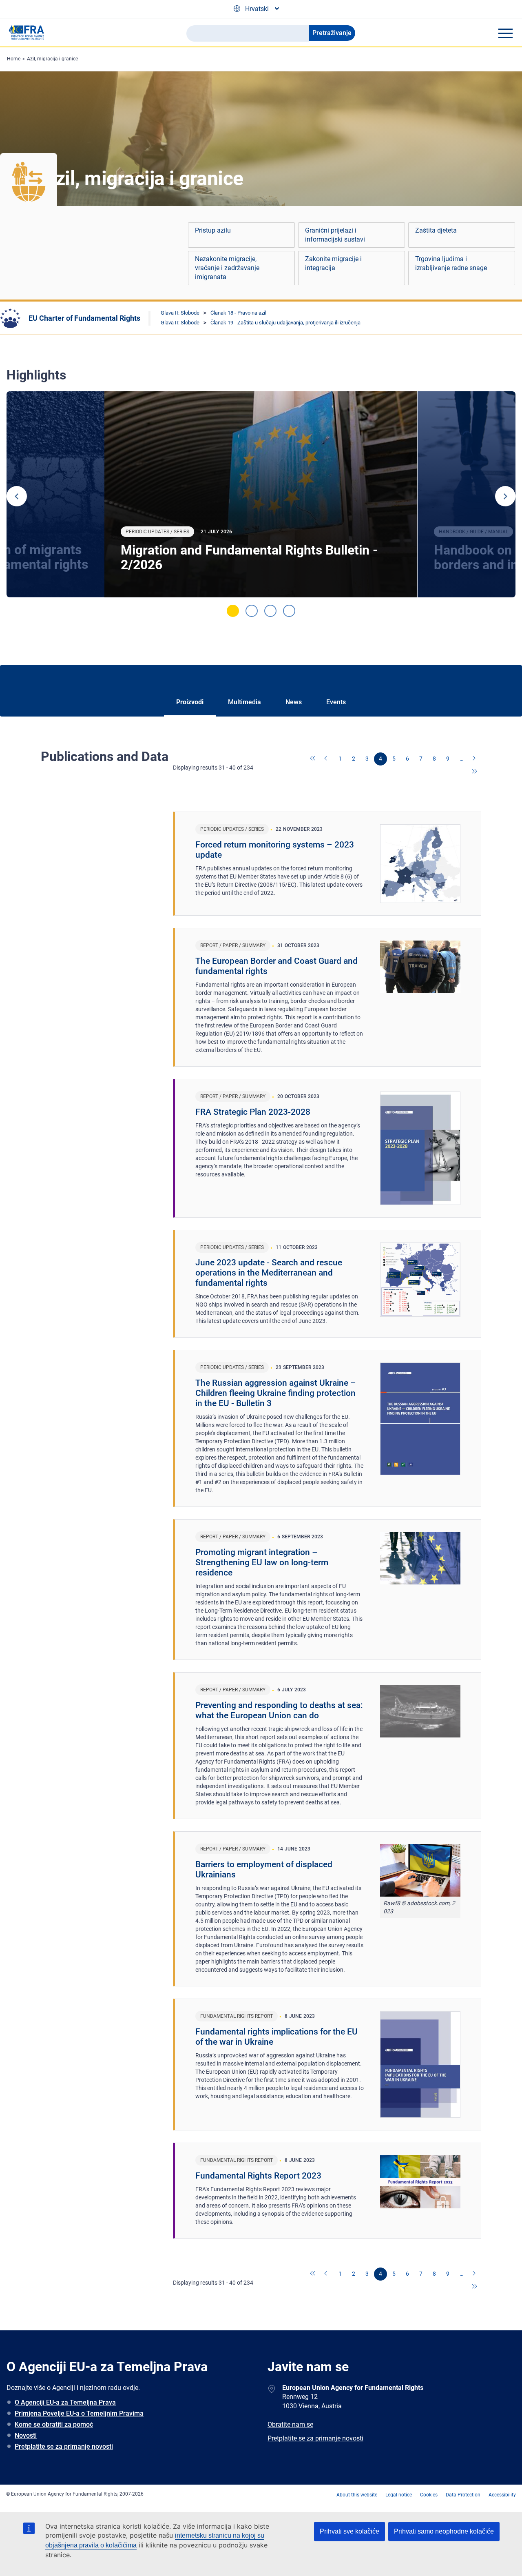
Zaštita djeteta (436, 230)
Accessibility (502, 2495)
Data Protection (463, 2495)
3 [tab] (270, 611)
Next (505, 496)
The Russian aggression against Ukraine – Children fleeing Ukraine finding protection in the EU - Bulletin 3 (276, 1393)
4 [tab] (289, 611)
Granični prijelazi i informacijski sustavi (335, 235)
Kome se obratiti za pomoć (54, 2424)
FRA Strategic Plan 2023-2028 (253, 1112)
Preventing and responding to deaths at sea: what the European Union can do (279, 1710)
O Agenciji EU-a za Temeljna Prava (65, 2402)
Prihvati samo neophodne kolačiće (444, 2531)
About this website (357, 2495)
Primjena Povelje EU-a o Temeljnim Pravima (79, 2413)
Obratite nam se (290, 2424)
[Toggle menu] (505, 33)
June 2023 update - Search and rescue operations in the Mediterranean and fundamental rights (269, 1273)
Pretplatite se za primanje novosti (64, 2446)
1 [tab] (233, 611)
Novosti (26, 2435)
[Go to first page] (313, 759)
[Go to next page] (475, 759)
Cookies (429, 2495)
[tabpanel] (261, 494)
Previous (17, 496)
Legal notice (399, 2495)
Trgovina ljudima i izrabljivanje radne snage (451, 263)
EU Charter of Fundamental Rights (84, 318)
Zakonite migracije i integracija (333, 263)
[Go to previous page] (327, 759)
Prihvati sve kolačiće (349, 2531)
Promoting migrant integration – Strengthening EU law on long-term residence (262, 1562)
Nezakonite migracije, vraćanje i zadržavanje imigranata (227, 268)
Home (14, 59)
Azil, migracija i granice (52, 59)
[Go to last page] (475, 772)
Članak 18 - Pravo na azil (238, 313)
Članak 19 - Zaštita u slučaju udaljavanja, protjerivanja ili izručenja (285, 323)
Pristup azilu (213, 230)
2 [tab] (252, 611)
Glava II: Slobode (180, 313)
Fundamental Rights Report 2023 (258, 2176)
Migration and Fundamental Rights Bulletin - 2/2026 (249, 557)
